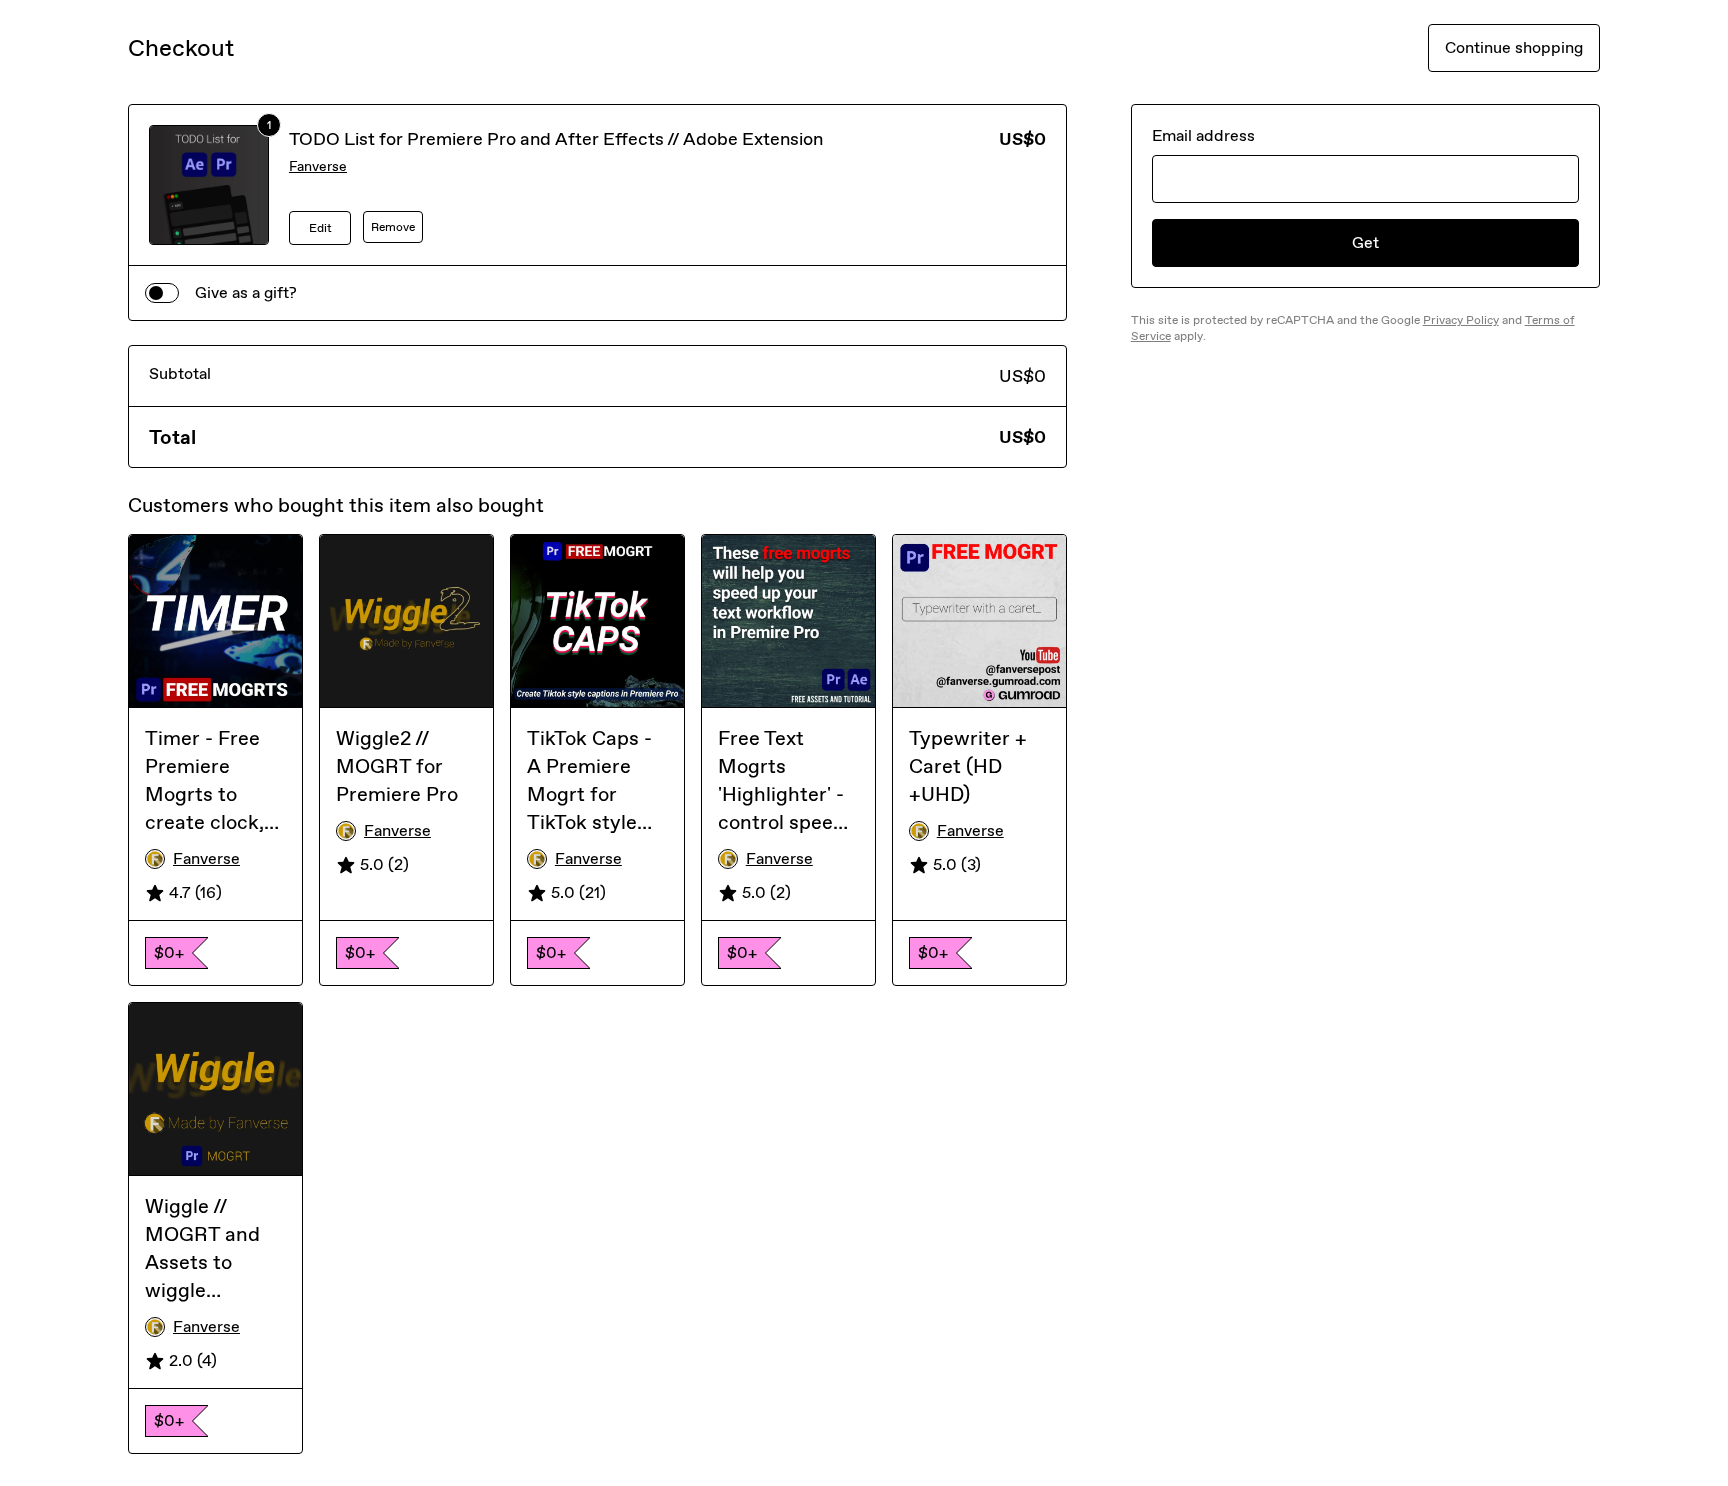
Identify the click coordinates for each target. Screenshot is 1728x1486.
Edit (320, 228)
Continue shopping (1514, 47)
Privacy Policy (1461, 320)
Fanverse (318, 166)
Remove (393, 227)
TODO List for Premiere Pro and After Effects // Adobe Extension (556, 139)
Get (1365, 242)
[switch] (162, 293)
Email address (1203, 135)
